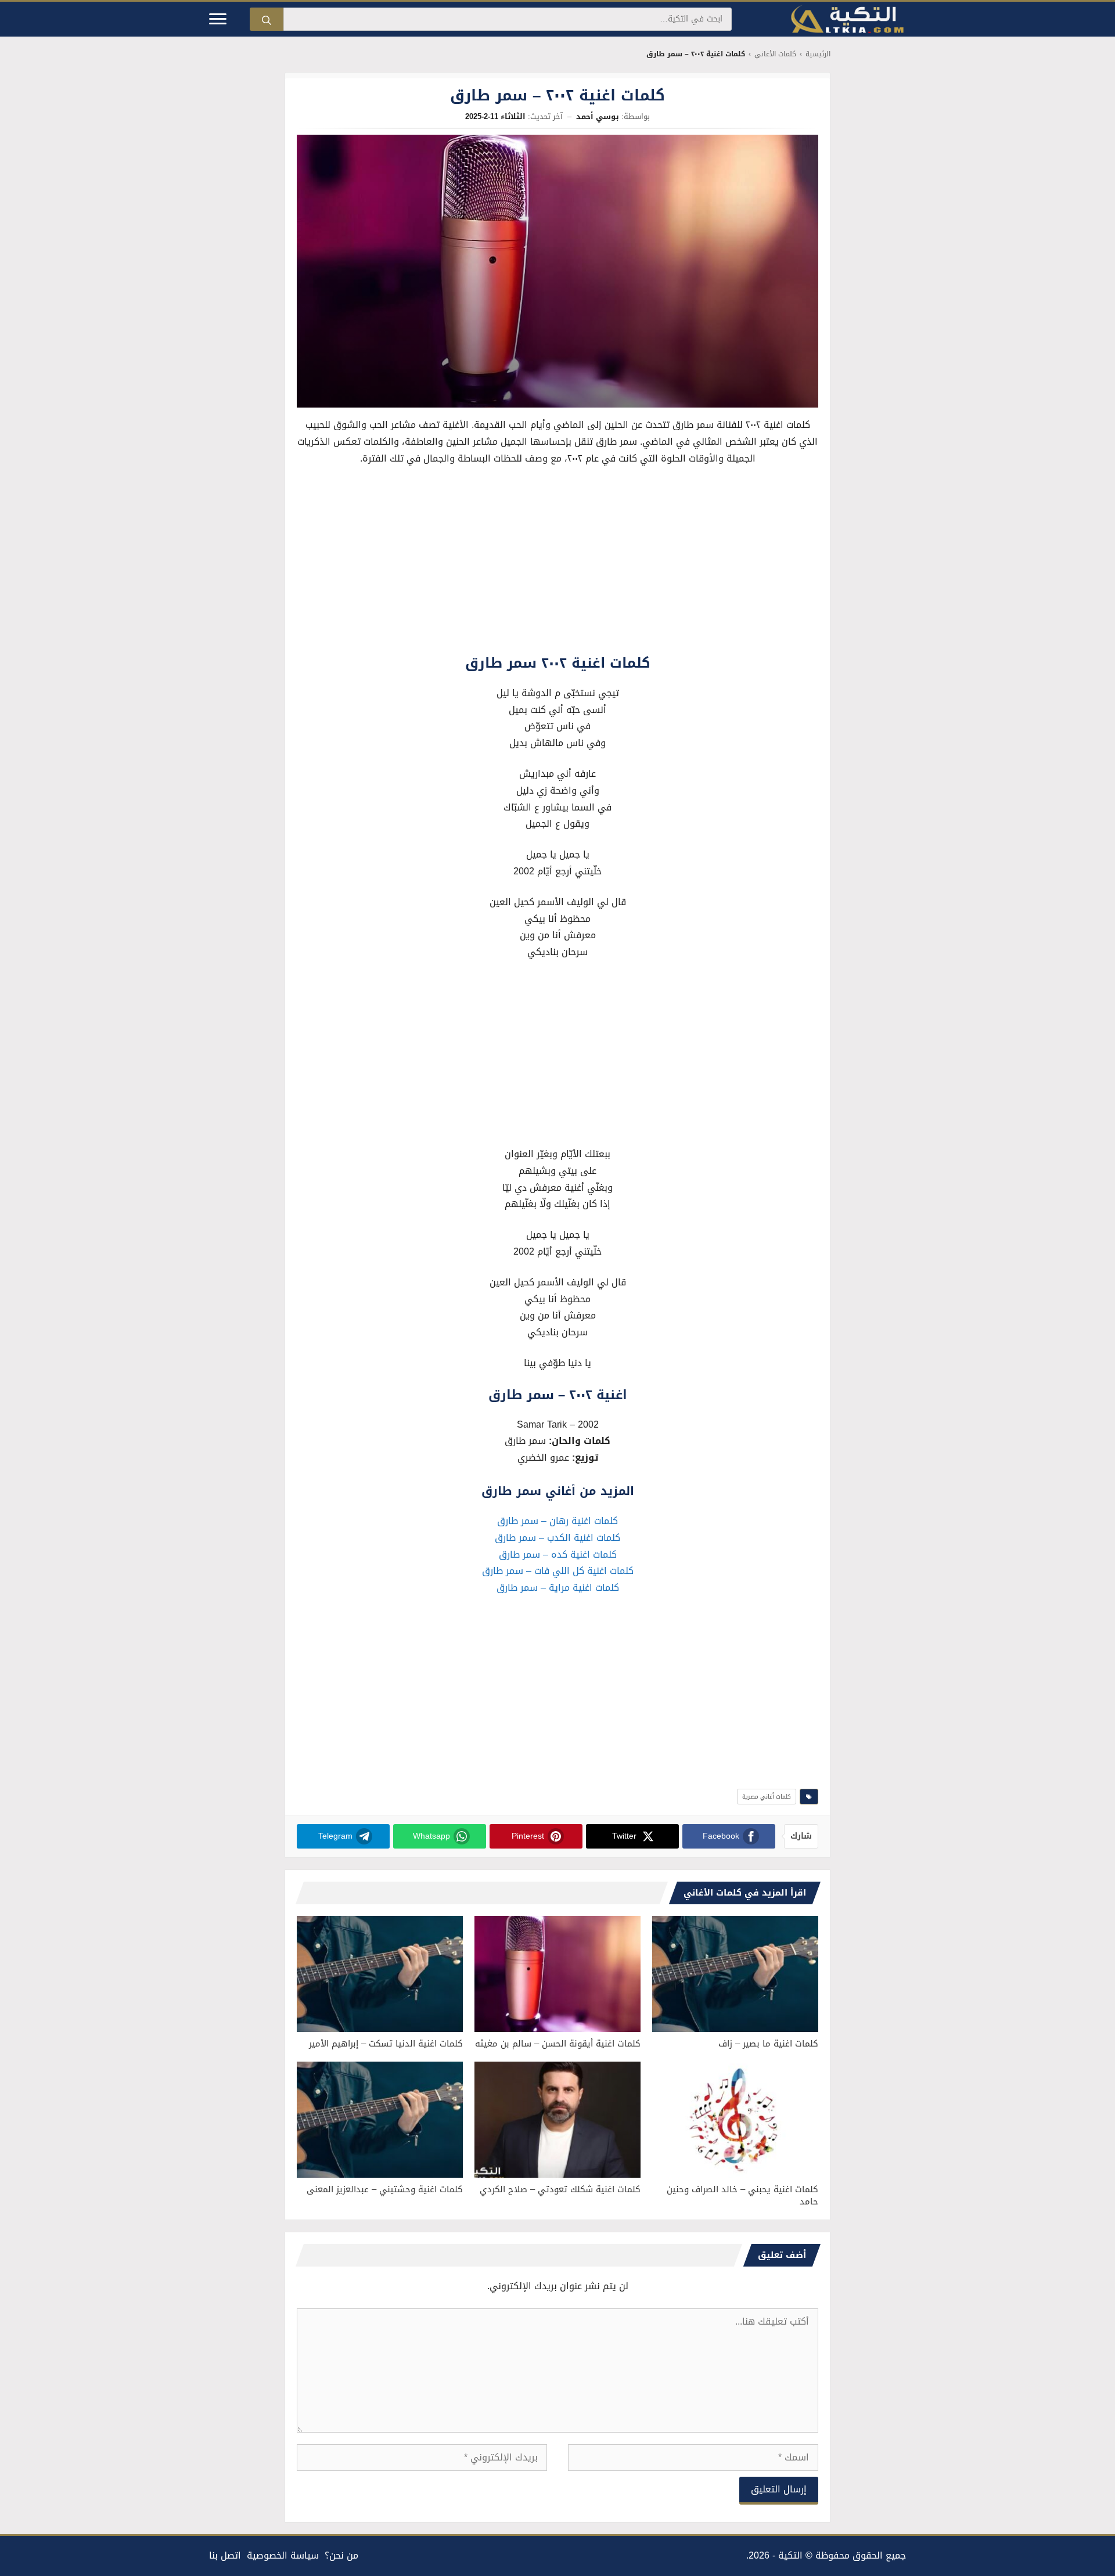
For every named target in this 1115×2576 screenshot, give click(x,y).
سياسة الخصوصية (283, 2555)
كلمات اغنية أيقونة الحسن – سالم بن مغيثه (558, 2044)
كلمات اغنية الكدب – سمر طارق (557, 1538)
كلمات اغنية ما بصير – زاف (768, 2044)
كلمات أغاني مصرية (767, 1797)
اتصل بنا (225, 2555)
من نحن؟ (341, 2555)
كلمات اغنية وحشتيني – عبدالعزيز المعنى (385, 2189)
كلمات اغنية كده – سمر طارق (558, 1554)
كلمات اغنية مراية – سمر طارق (558, 1588)
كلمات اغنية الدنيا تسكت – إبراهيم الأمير (386, 2044)
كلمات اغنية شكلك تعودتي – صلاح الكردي (560, 2189)
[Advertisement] (557, 563)
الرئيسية (818, 54)
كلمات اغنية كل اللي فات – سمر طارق (558, 1571)
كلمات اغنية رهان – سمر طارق (557, 1521)
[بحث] (267, 19)
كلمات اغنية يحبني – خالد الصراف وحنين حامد (742, 2195)
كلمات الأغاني (775, 54)
